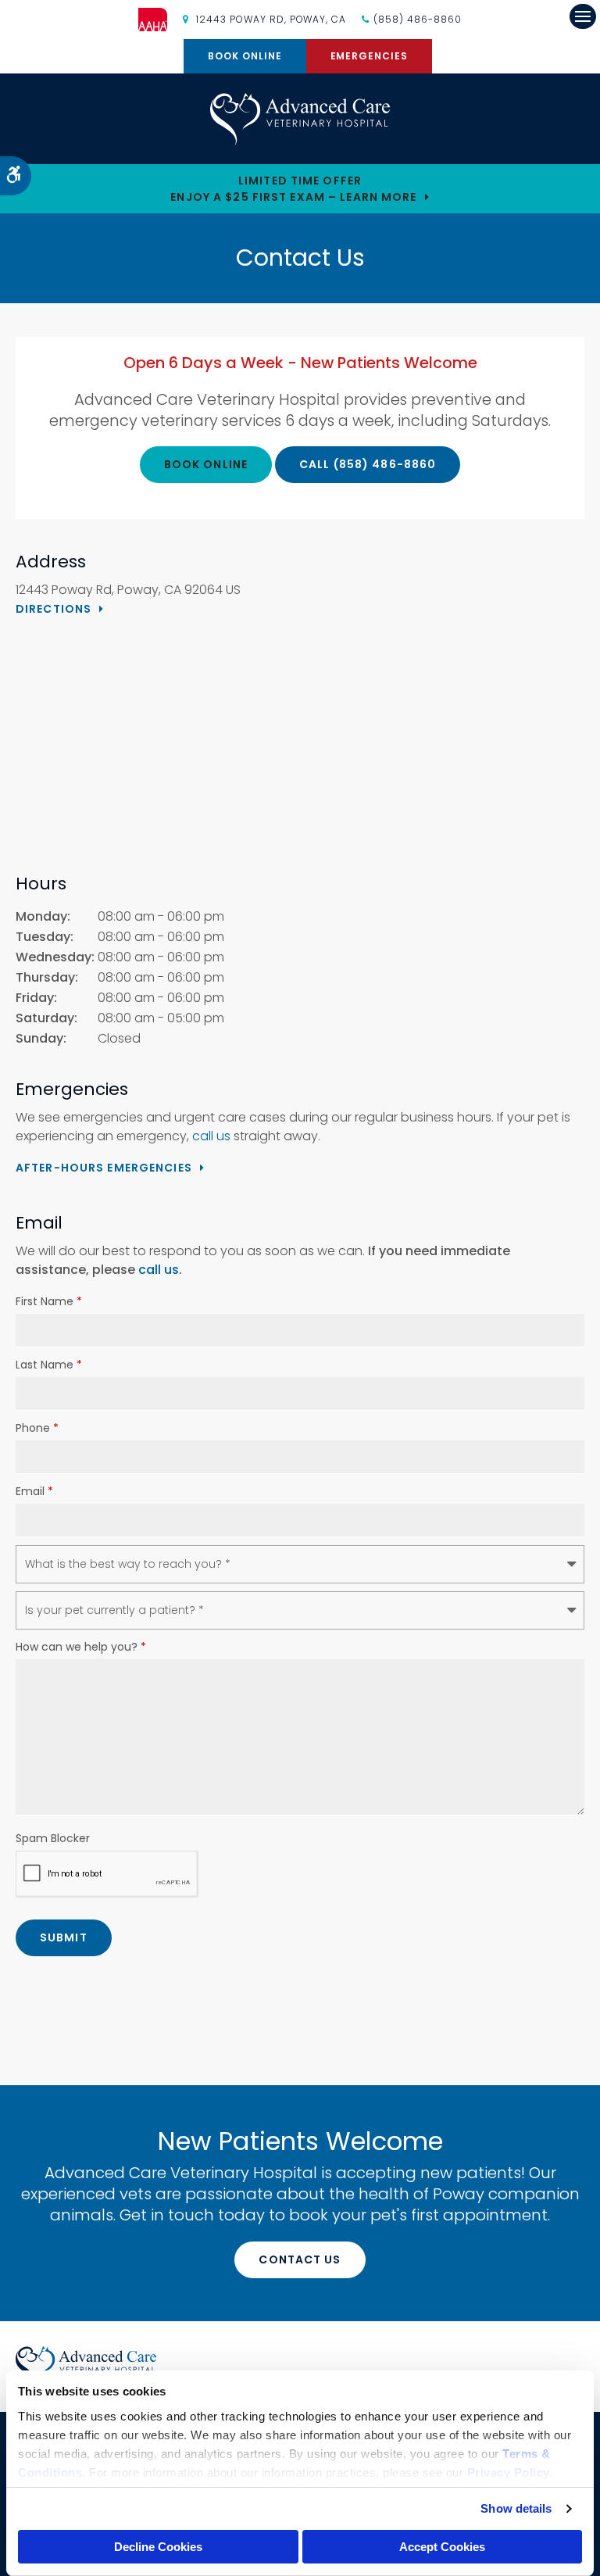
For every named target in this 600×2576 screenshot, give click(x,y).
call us (211, 1136)
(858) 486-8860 (417, 19)
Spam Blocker (53, 1838)
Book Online (245, 56)
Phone (37, 1428)
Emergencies (370, 56)
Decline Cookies (158, 2547)
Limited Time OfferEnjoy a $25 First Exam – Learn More (293, 189)
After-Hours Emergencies (104, 1168)
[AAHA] (161, 20)
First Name (49, 1301)
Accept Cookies (442, 2547)
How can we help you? (81, 1647)
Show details (516, 2508)
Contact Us (300, 2259)
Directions (54, 609)
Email (34, 1491)
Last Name (49, 1365)
